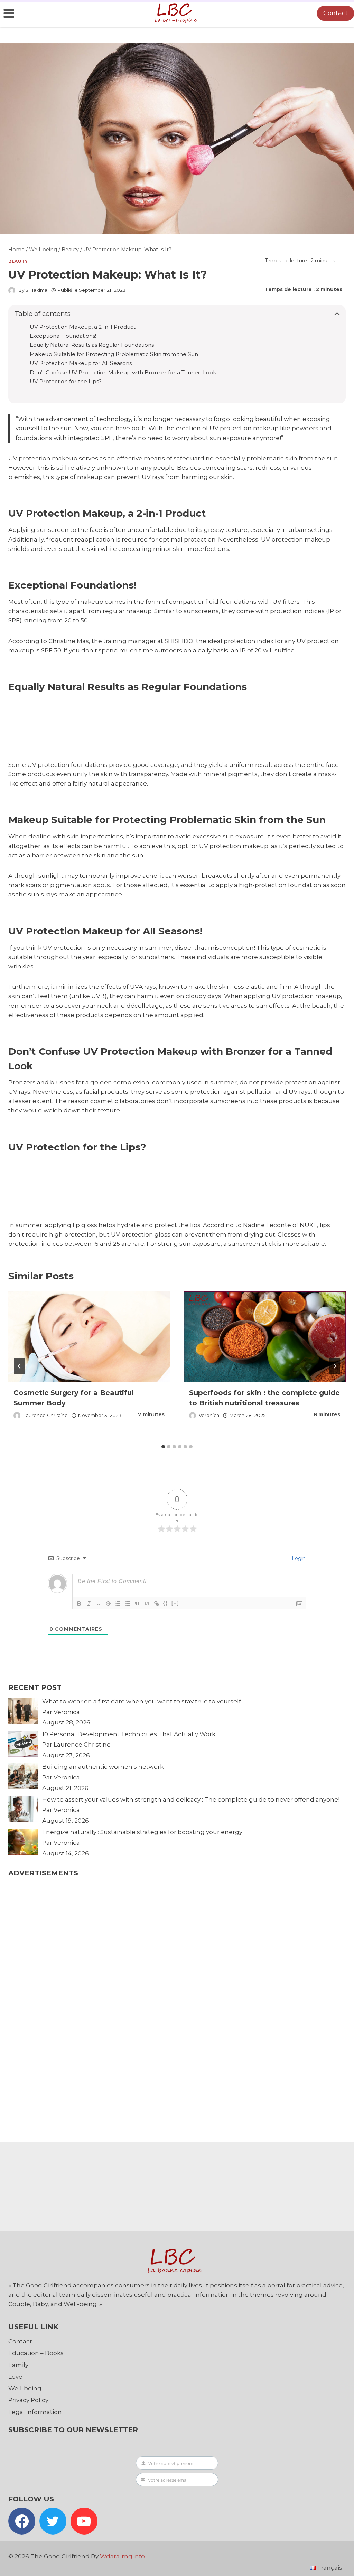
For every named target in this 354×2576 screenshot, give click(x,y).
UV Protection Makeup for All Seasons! (81, 363)
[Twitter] (53, 2521)
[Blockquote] (137, 1604)
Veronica (209, 1415)
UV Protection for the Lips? (66, 382)
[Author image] (12, 290)
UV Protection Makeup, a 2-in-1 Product (83, 327)
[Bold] (79, 1604)
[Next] (335, 1366)
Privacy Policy (28, 2400)
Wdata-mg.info (122, 2556)
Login (298, 1558)
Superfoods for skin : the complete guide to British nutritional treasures (264, 1398)
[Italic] (89, 1604)
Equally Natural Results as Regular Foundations (92, 345)
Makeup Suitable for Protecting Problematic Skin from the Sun (114, 354)
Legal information (35, 2412)
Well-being (25, 2388)
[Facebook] (22, 2521)
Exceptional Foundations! (63, 336)
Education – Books (36, 2353)
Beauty (18, 261)
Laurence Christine (45, 1415)
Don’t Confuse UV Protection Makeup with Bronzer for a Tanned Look (123, 373)
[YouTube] (84, 2521)
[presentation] (89, 1337)
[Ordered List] (118, 1604)
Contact (336, 13)
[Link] (157, 1604)
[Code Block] (147, 1604)
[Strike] (108, 1604)
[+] (175, 1603)
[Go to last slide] (19, 1366)
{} (166, 1603)
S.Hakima (36, 290)
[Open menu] (9, 13)
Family (18, 2365)
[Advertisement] (136, 726)
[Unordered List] (128, 1604)
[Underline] (99, 1604)
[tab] (163, 1447)
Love (15, 2377)
